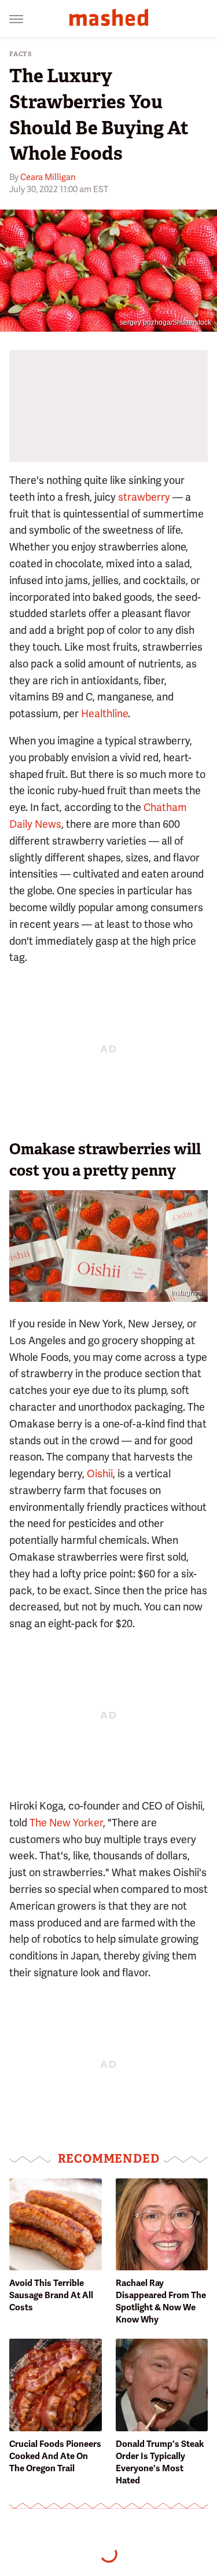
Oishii (100, 1474)
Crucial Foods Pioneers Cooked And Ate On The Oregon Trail (55, 2456)
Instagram (186, 1293)
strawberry (144, 497)
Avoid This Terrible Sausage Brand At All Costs (51, 2295)
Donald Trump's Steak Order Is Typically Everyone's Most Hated (160, 2462)
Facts (21, 54)
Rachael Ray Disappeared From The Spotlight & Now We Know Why (161, 2301)
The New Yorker (66, 1823)
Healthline (104, 713)
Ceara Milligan (48, 177)
